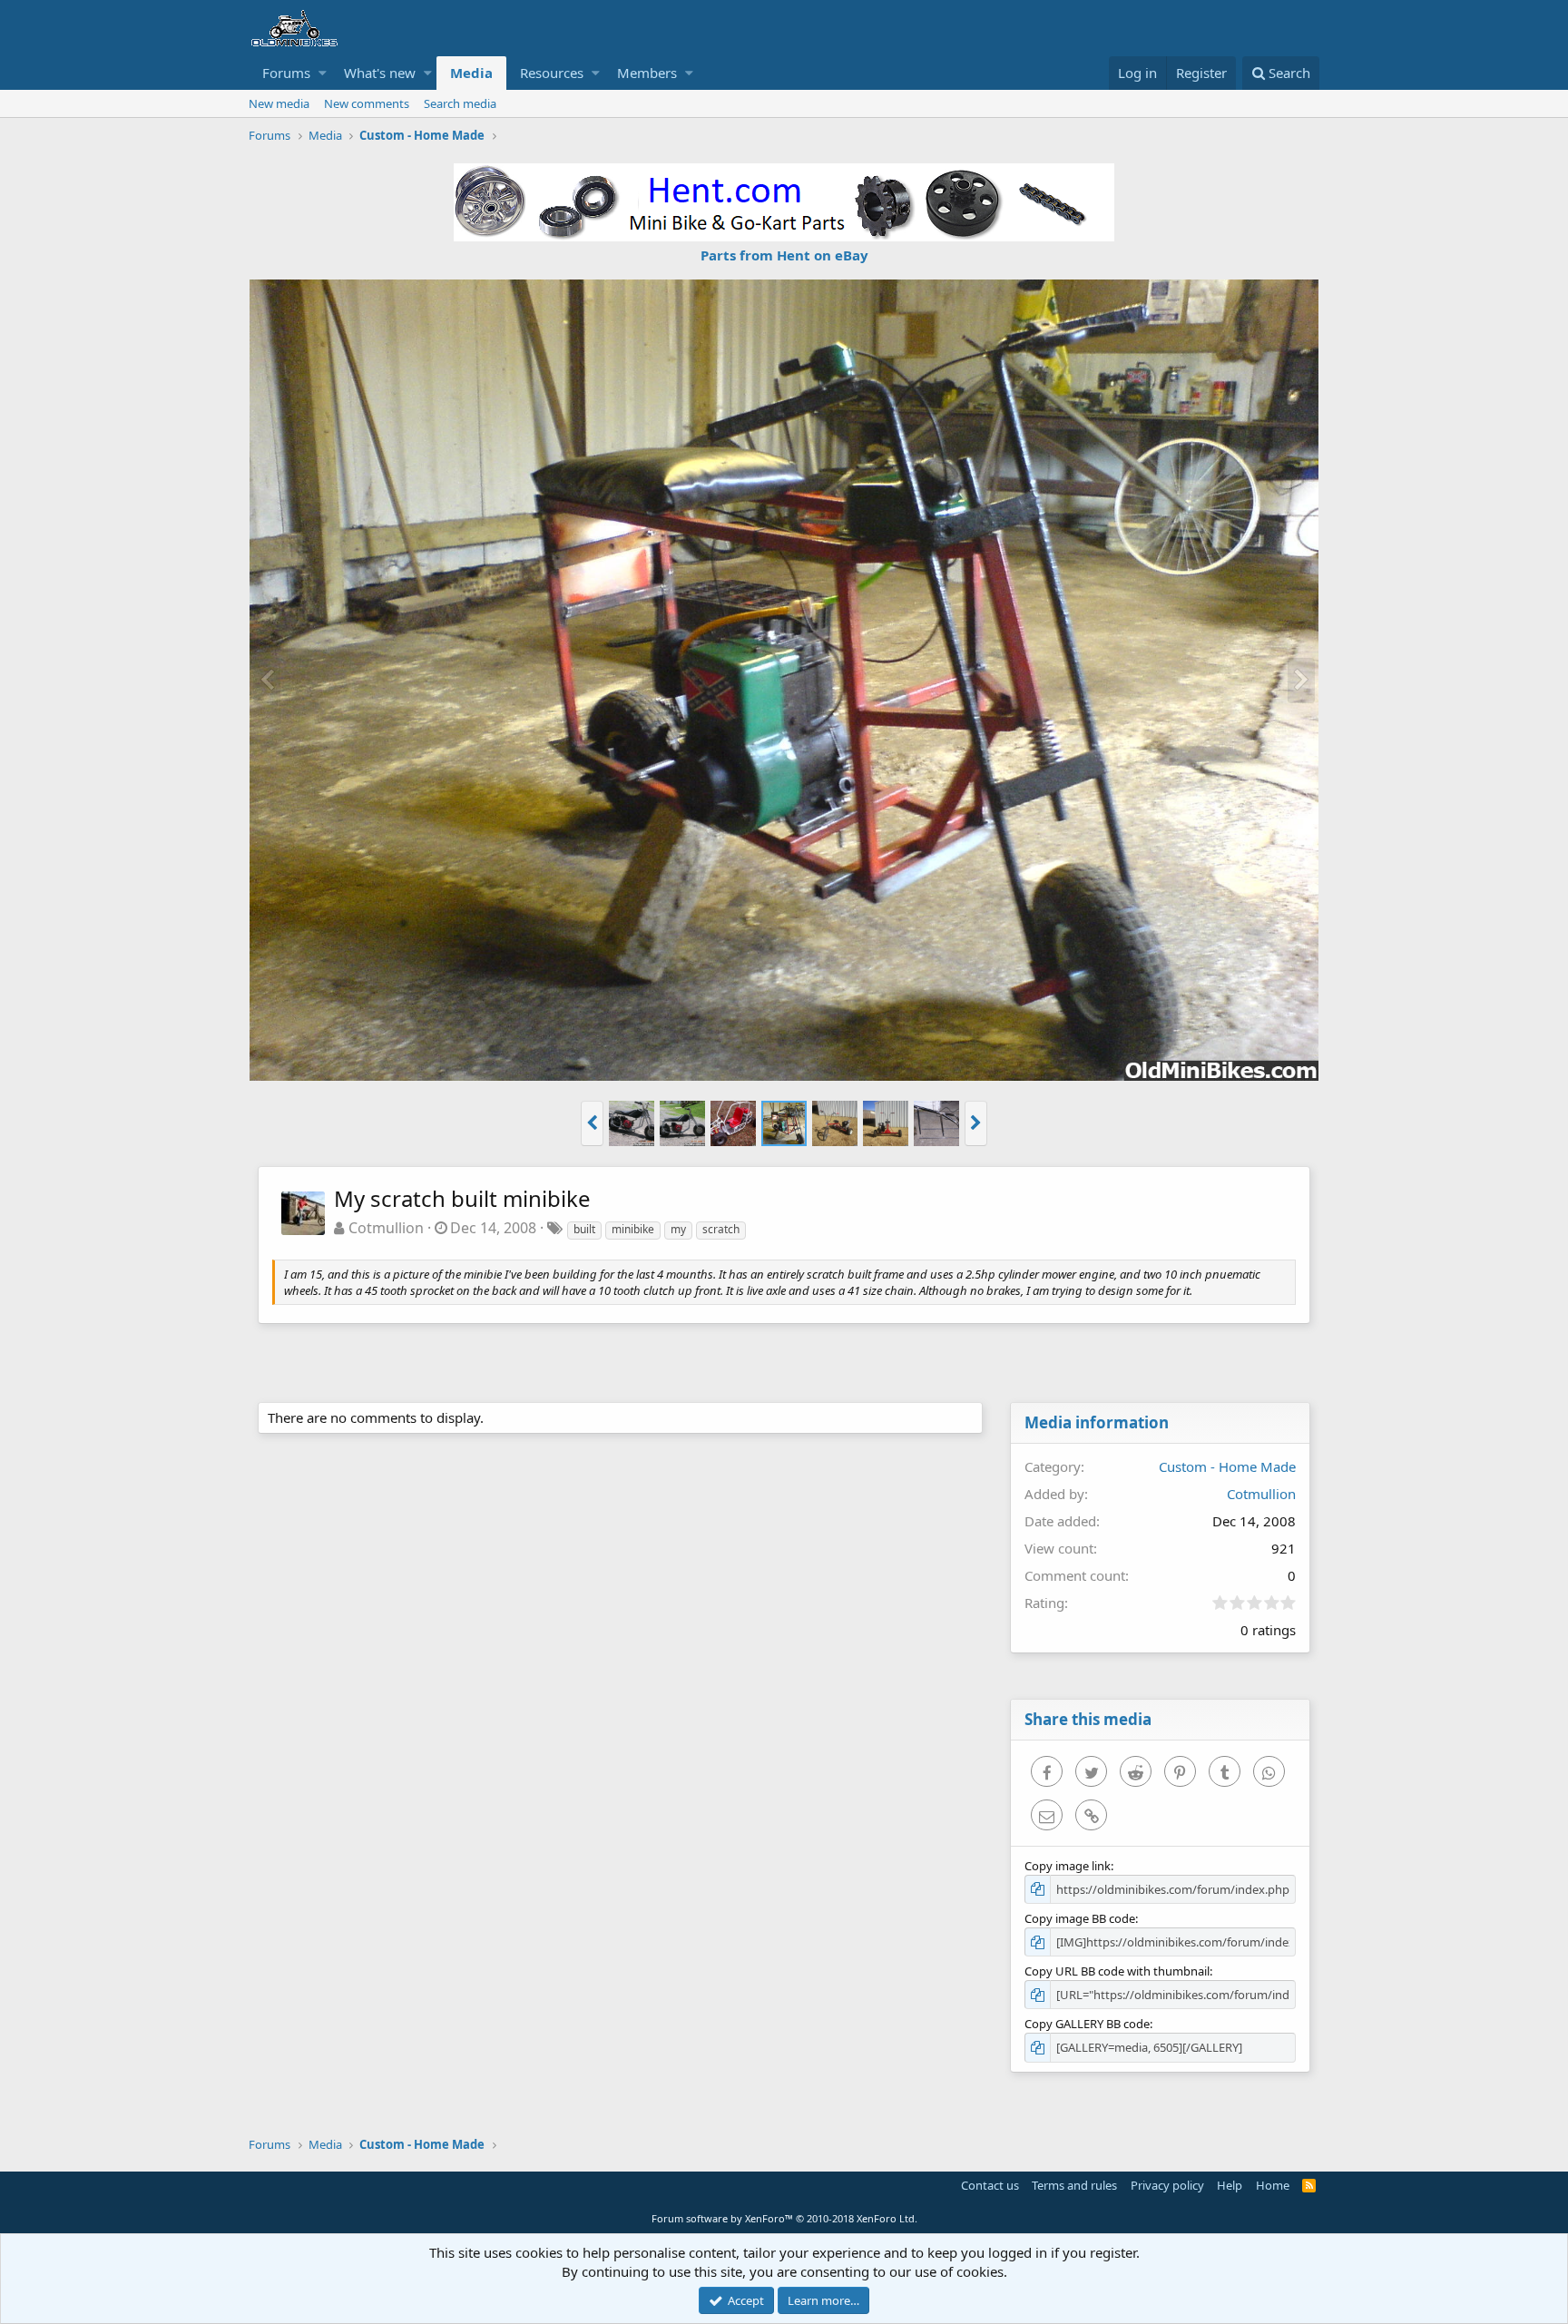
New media (279, 103)
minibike (633, 1229)
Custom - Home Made (1227, 1466)
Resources (552, 73)
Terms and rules (1074, 2185)
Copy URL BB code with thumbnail (1117, 1971)
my (678, 1229)
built (584, 1229)
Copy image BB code (1080, 1918)
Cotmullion (386, 1228)
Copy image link (1068, 1866)
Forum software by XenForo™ (784, 2218)
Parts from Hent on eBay (784, 255)
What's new (380, 73)
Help (1230, 2185)
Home (1273, 2185)
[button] (323, 73)
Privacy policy (1167, 2185)
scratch (721, 1229)
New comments (367, 103)
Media (471, 73)
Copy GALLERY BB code (1087, 2024)
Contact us (990, 2185)
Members (647, 73)
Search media (460, 103)
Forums (286, 73)
